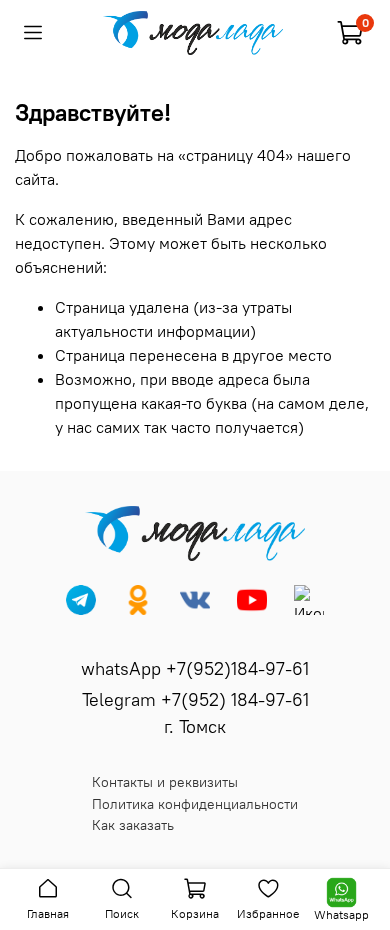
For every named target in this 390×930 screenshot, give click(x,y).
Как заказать (133, 825)
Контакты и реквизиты (165, 782)
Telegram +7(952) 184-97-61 (195, 699)
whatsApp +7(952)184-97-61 (195, 668)
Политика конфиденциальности (195, 804)
